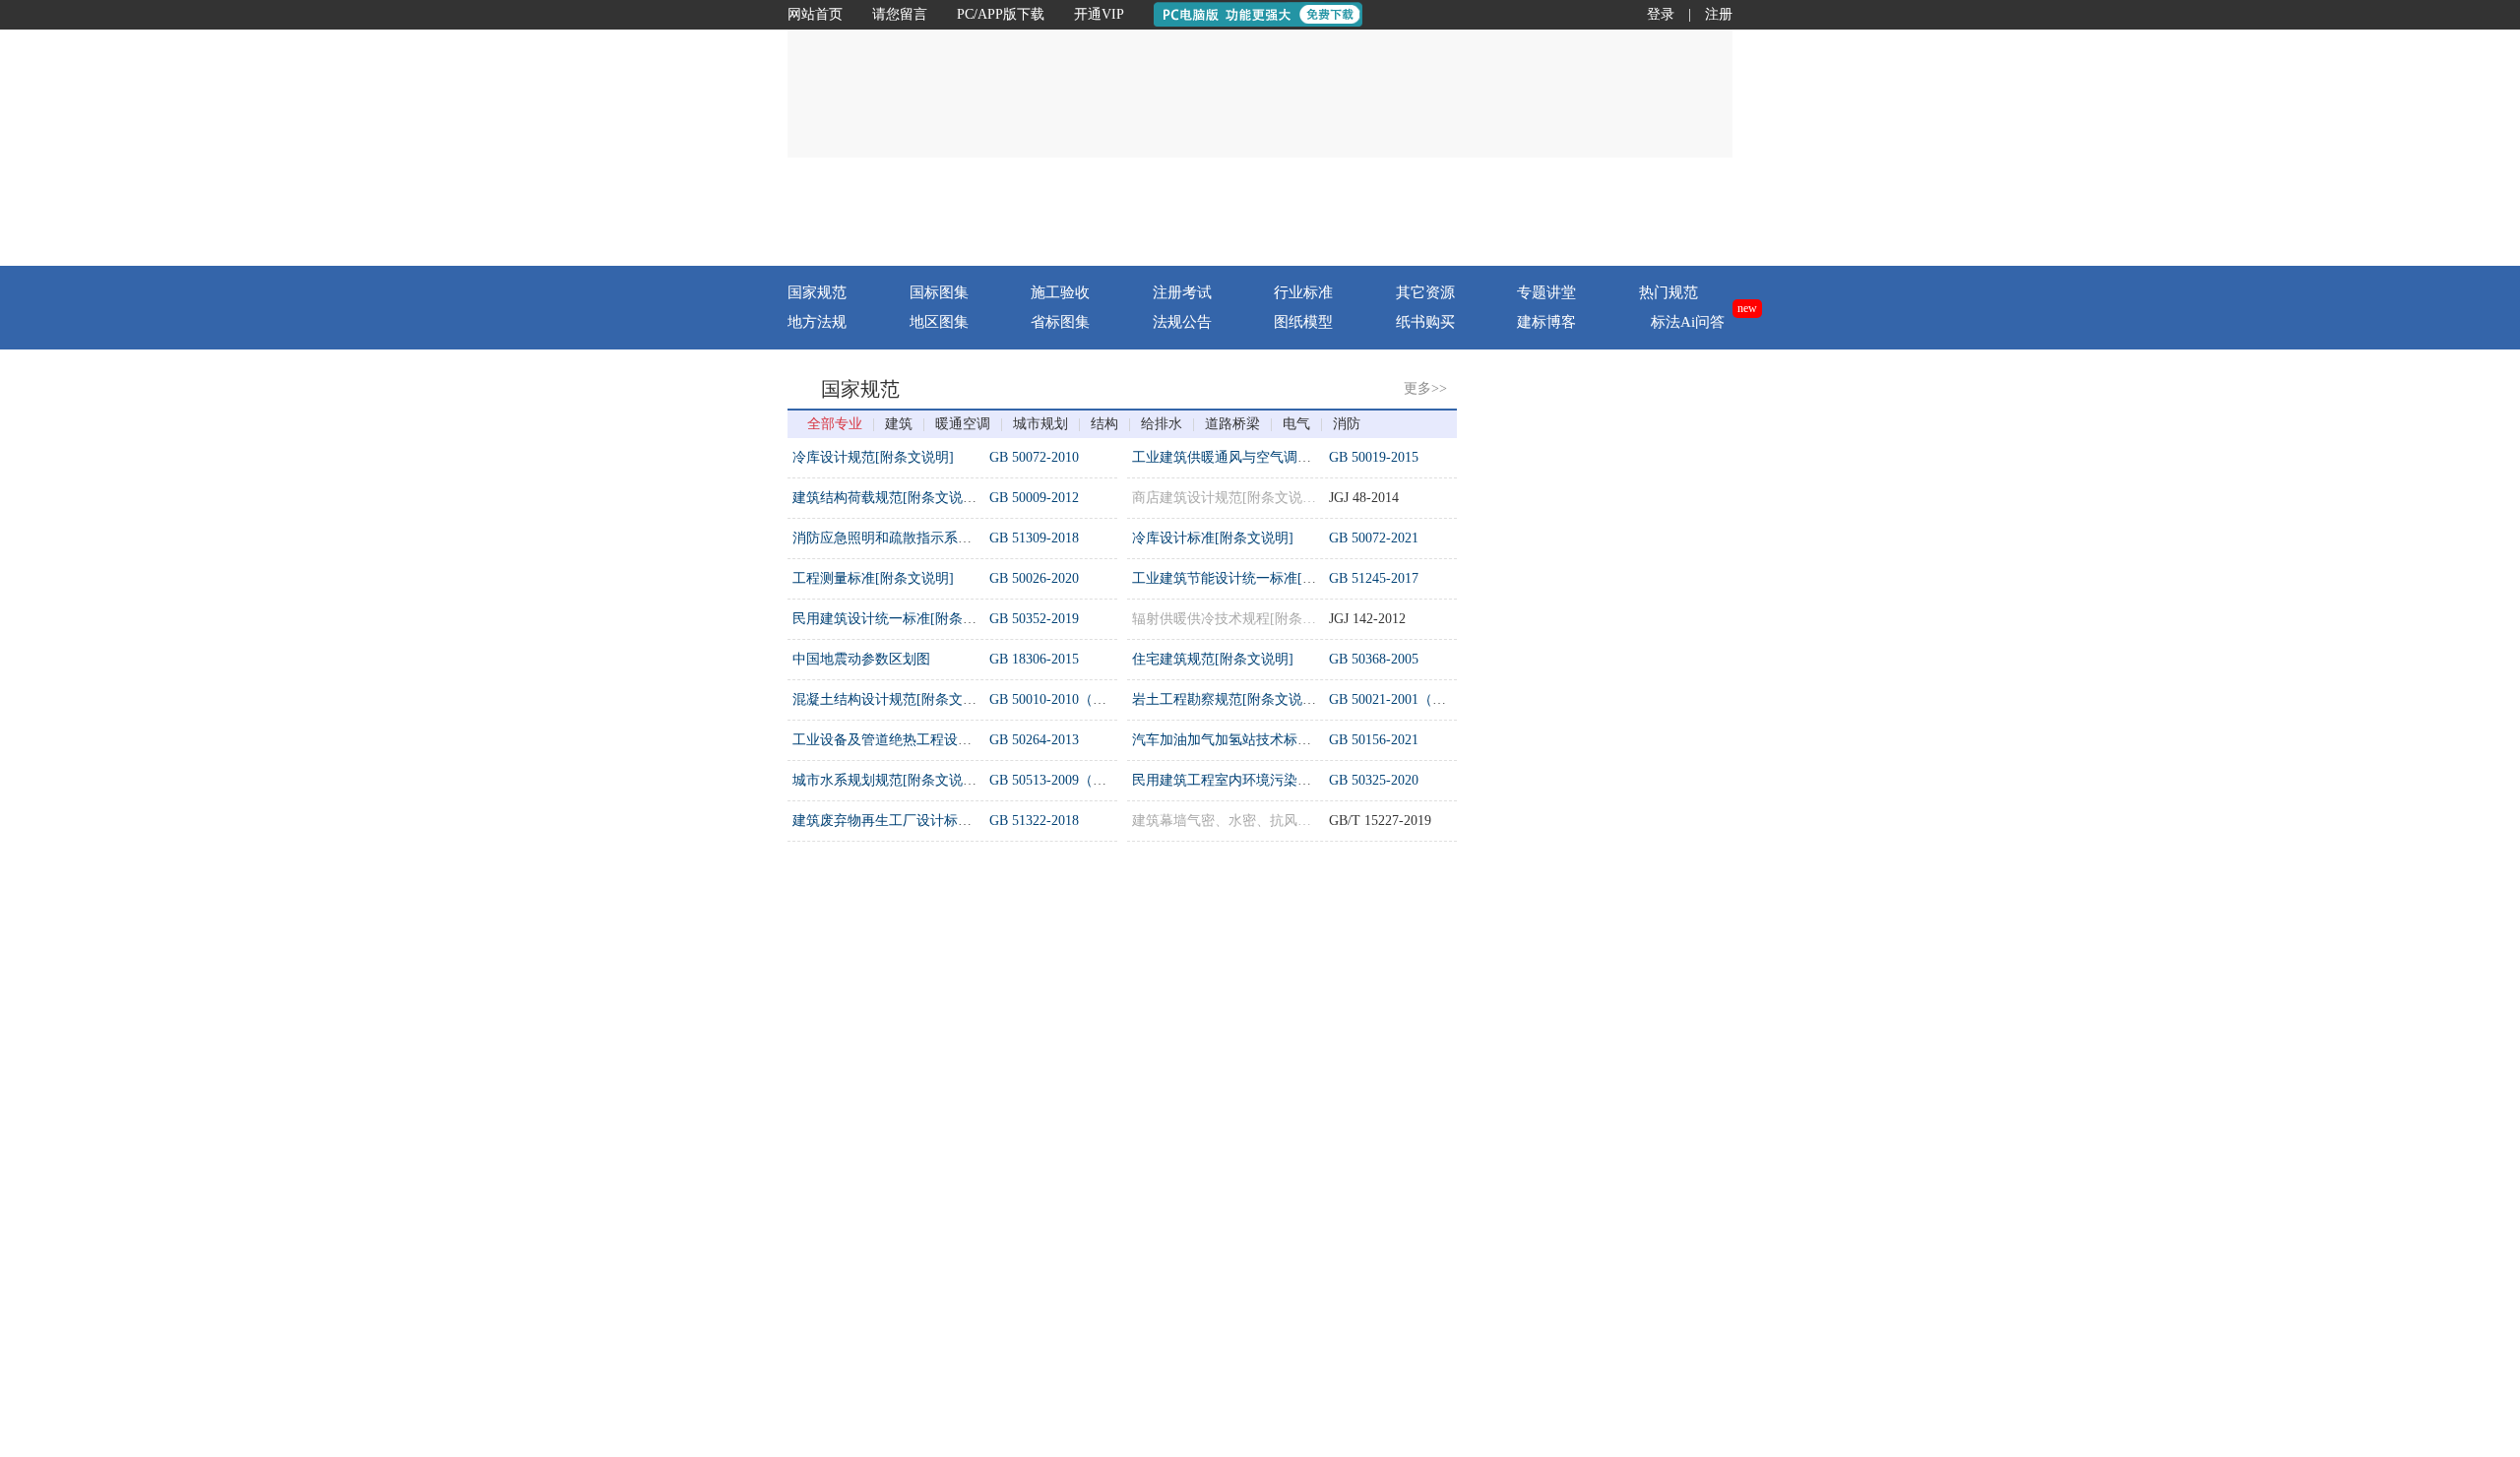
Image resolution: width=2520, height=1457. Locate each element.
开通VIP (1099, 14)
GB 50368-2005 (1374, 659)
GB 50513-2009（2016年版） (1075, 780)
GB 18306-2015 (1034, 659)
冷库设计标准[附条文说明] (1213, 538)
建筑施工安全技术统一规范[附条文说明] (1254, 1302)
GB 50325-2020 (1374, 780)
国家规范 (817, 292)
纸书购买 (1425, 322)
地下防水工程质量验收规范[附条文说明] (914, 1100)
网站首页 (815, 14)
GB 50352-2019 (1034, 619)
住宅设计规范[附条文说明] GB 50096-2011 (1622, 672)
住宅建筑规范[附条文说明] (1213, 659)
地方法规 (817, 322)
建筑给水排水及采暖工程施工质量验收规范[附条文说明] (963, 1019)
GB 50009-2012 (1034, 498)
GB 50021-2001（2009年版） (1415, 699)
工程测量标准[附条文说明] (873, 578)
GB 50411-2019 (1034, 1140)
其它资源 (1425, 292)
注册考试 (1182, 292)
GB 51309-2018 (1034, 538)
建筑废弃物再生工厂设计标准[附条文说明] (921, 821)
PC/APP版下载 (1001, 14)
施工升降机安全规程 (1194, 1140)
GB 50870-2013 (1374, 1302)
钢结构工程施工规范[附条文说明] (1233, 1019)
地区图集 (939, 322)
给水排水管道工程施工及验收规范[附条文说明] (935, 939)
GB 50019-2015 (1374, 457)
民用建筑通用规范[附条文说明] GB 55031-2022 (1637, 753)
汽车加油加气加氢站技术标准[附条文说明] (1261, 740)
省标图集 (1060, 322)
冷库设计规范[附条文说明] (873, 457)
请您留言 (900, 14)
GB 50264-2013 (1034, 740)
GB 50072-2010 (1034, 457)
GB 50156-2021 (1374, 740)
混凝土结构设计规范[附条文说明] (894, 699)
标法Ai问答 (1688, 322)
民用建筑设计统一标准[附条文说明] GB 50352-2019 (1650, 591)
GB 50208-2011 (1034, 1100)
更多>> (1425, 388)
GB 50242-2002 (1034, 1019)
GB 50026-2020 (1034, 578)
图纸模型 (1303, 322)
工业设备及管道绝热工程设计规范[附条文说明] (935, 740)
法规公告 (1182, 322)
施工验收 (1060, 292)
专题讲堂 (1546, 292)
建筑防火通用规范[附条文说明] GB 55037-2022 (1637, 551)
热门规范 (1669, 292)
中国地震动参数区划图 (861, 659)
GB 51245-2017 (1374, 578)
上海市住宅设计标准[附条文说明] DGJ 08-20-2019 (1645, 793)
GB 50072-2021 (1374, 538)
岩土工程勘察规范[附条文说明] (1227, 699)
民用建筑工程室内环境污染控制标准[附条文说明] (1282, 780)
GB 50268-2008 (1034, 939)
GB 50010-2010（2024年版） (1075, 699)
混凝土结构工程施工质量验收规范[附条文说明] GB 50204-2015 (1685, 1073)
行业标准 (1303, 292)
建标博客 (1546, 322)
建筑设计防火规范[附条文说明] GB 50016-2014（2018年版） (1678, 510)
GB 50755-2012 (1374, 1019)
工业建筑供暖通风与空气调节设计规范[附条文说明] (1289, 457)
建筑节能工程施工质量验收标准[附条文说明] (928, 1140)
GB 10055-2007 (1374, 1140)
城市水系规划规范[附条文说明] (887, 780)
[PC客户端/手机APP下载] (1616, 212)
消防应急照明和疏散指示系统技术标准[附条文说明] (949, 538)
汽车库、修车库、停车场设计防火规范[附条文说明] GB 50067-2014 (1699, 632)
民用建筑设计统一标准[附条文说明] (901, 619)
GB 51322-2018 (1034, 821)
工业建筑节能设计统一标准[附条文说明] (1254, 578)
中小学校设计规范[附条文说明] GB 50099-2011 (1636, 1194)
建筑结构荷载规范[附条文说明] (887, 498)
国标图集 (939, 292)
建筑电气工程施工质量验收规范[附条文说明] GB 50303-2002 (1678, 470)
